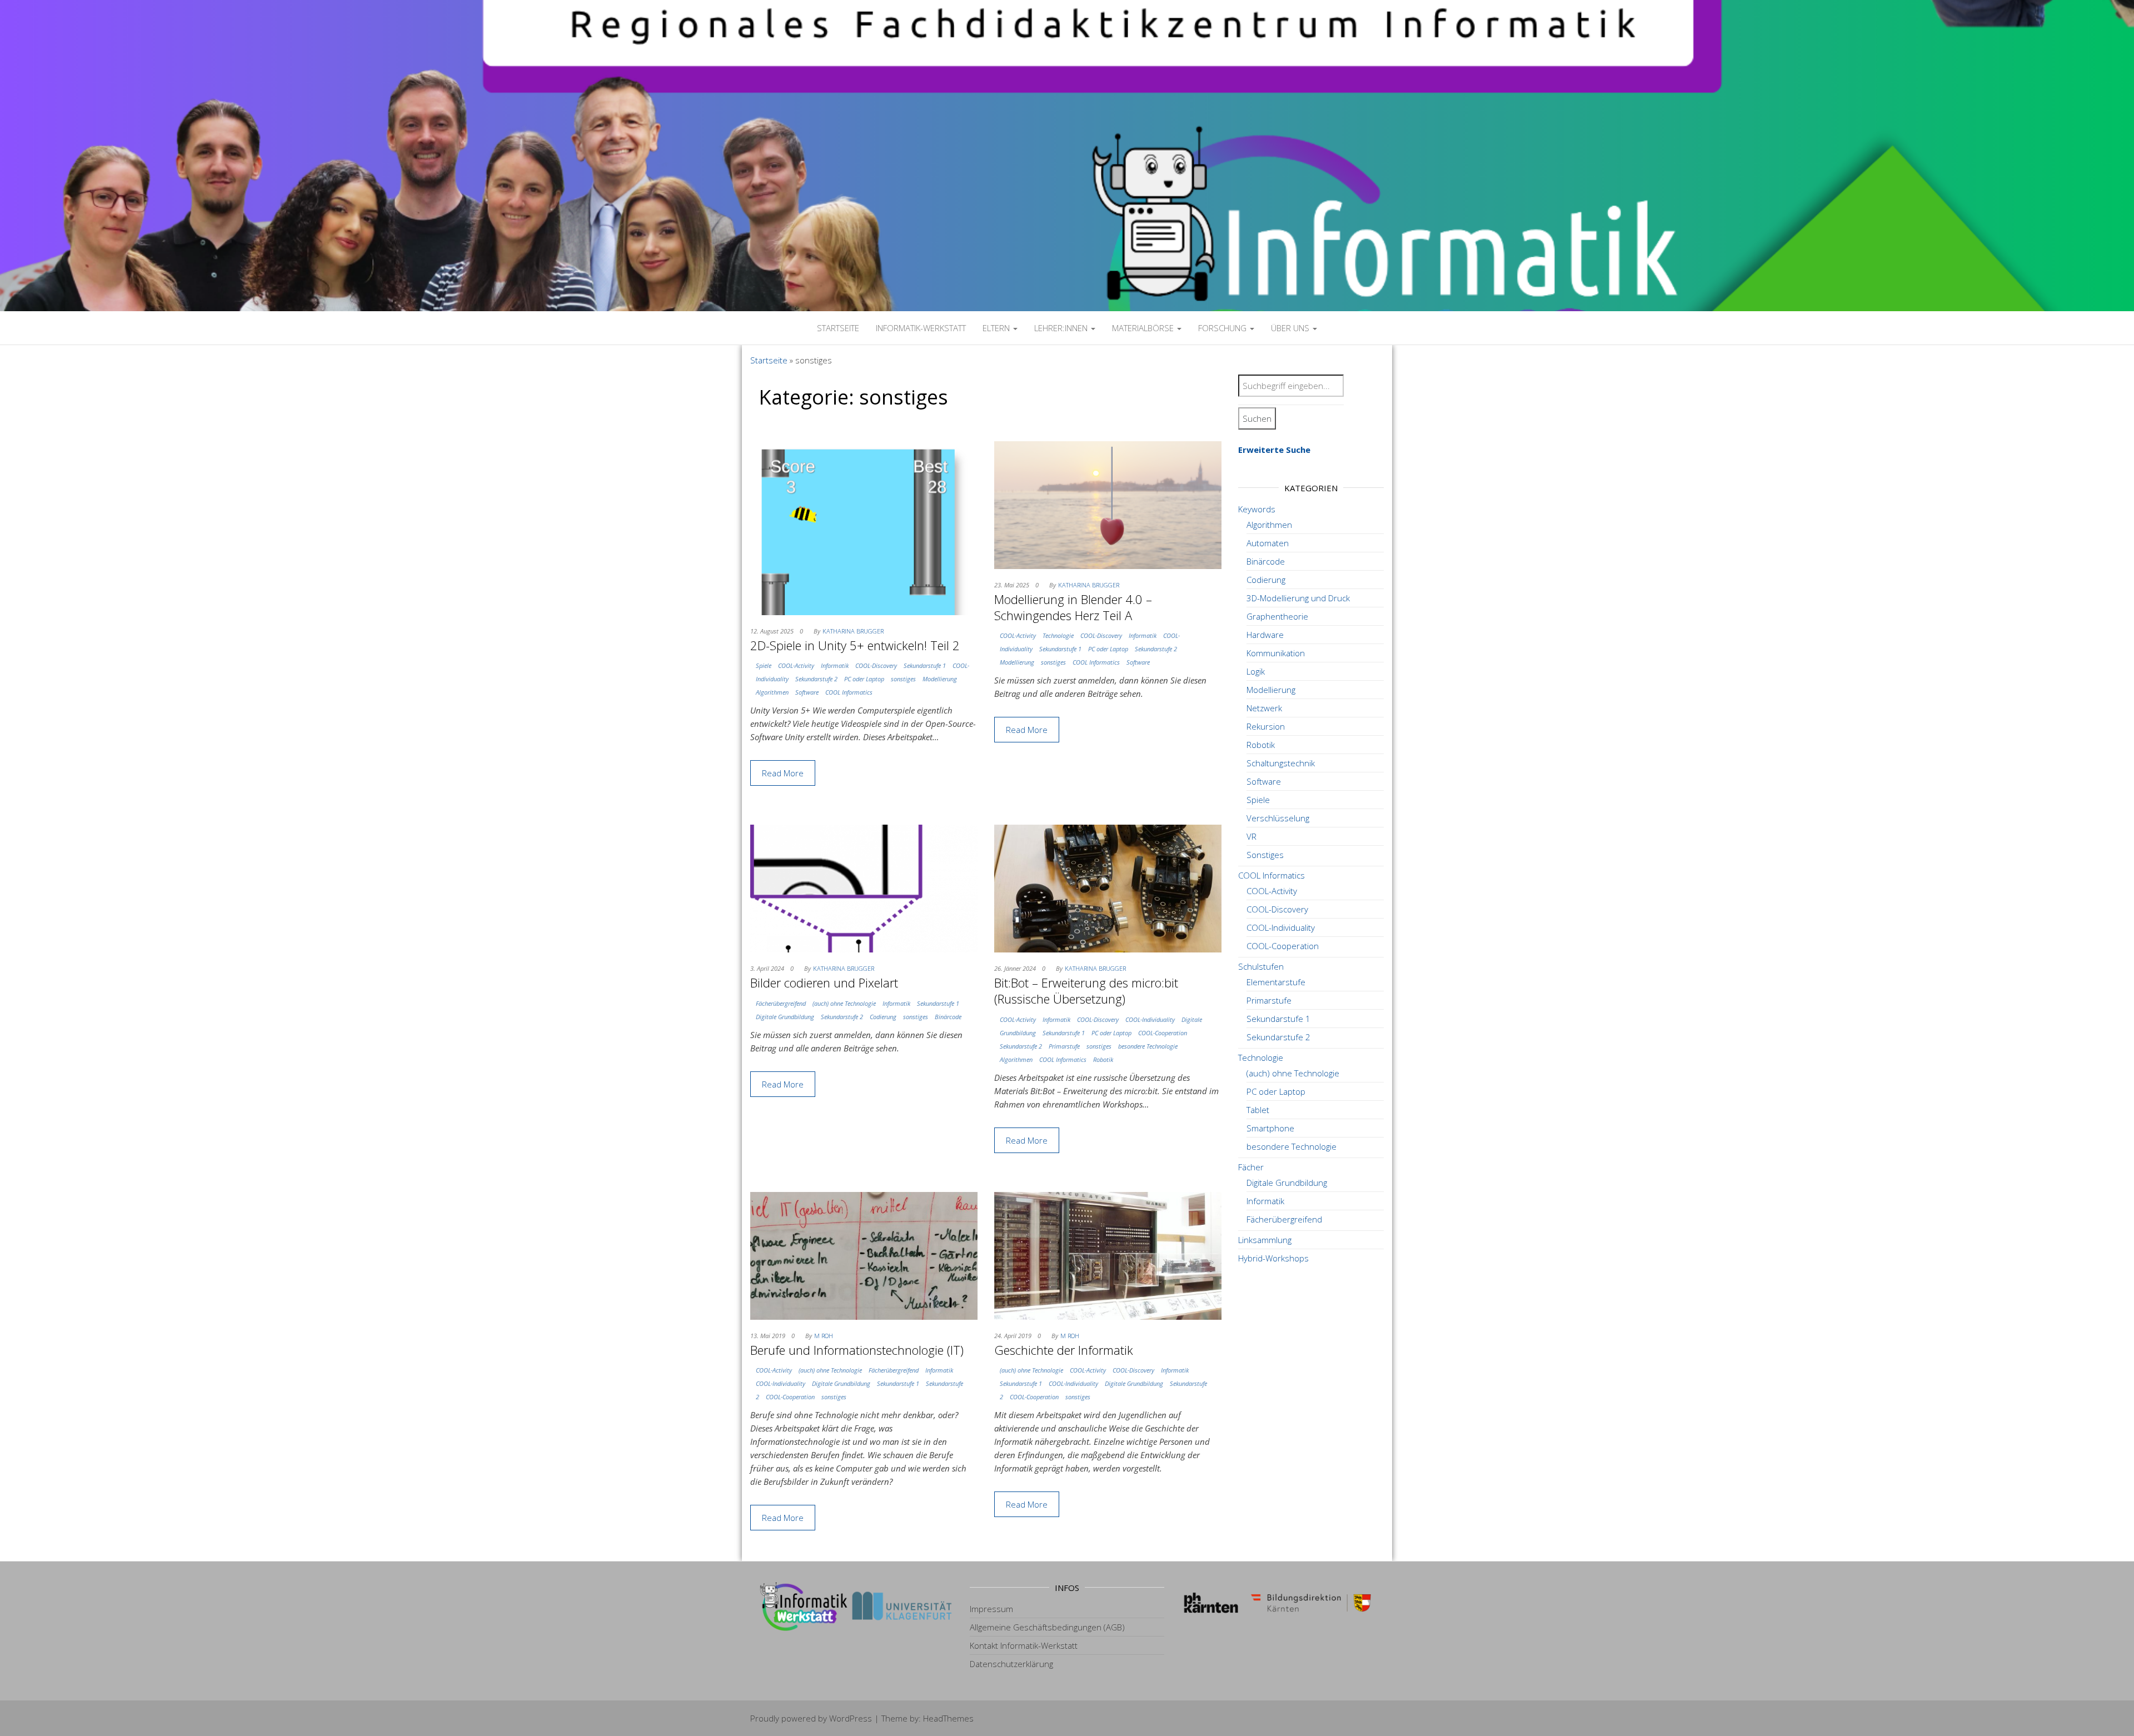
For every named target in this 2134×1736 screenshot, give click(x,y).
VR (1252, 836)
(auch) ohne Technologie (844, 1003)
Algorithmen (772, 692)
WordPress (851, 1718)
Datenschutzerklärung (1011, 1664)
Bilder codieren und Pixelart (824, 982)
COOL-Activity (796, 665)
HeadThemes (948, 1718)
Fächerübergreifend (781, 1003)
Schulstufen (1261, 966)
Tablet (1258, 1110)
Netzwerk (1264, 708)
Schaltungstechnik (1281, 763)
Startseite (838, 328)
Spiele (764, 665)
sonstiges (903, 679)
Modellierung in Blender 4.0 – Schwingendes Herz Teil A (1073, 607)
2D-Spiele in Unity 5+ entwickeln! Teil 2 (855, 645)
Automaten (1268, 543)
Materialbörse (1144, 328)
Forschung (1223, 328)
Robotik (1103, 1059)
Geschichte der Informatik (1064, 1350)
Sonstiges (1265, 855)
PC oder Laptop (864, 679)
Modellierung (940, 679)
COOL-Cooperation (1163, 1033)
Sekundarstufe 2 (816, 679)
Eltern (997, 328)
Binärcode (948, 1017)
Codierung (883, 1017)
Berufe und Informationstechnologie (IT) (857, 1350)
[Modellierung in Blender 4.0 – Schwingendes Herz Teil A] (1108, 504)
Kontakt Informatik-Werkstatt (1024, 1645)
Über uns (1291, 328)
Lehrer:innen (1062, 328)
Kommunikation (1276, 653)
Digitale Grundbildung (785, 1017)
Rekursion (1266, 726)
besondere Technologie (1148, 1046)
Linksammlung (1265, 1240)
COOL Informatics (849, 692)
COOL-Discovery (876, 665)
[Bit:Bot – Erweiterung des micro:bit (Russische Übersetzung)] (1108, 887)
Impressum (991, 1609)
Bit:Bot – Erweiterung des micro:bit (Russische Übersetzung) (1086, 991)
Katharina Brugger (853, 631)
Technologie (1058, 635)
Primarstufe (1064, 1046)
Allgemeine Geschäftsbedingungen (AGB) (1047, 1627)
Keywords (1257, 509)
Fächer (1251, 1167)
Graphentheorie (1277, 616)
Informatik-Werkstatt (921, 328)
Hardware (1265, 635)
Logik (1256, 671)
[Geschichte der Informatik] (1108, 1255)
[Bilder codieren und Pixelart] (864, 887)
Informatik (835, 665)
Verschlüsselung (1278, 818)
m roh (824, 1336)
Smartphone (1270, 1128)
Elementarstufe (1276, 982)
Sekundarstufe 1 (925, 665)
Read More (783, 773)
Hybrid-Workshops (1273, 1258)
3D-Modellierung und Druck (1298, 598)
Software (807, 692)
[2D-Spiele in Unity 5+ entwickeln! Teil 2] (864, 527)
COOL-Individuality (1150, 1019)
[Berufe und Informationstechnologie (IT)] (864, 1255)
